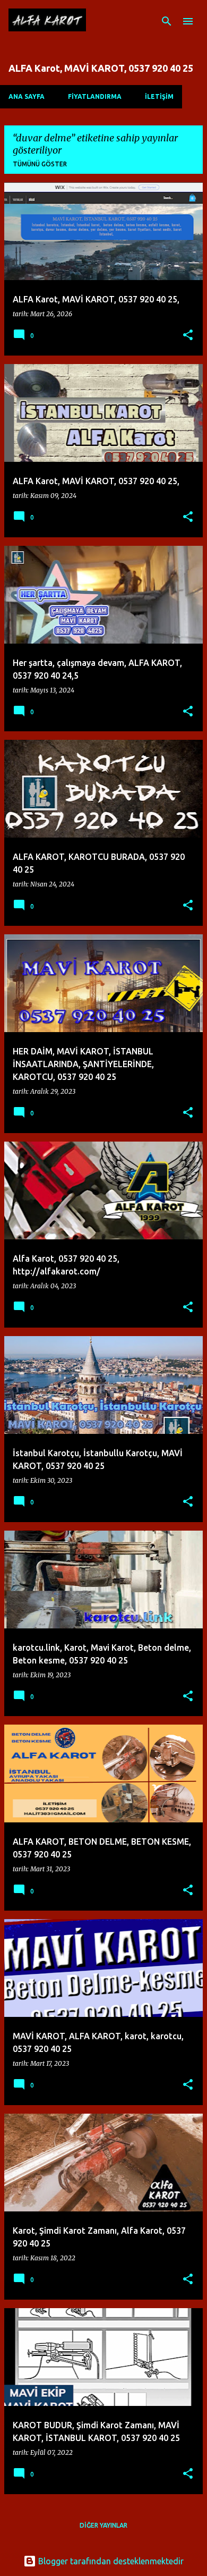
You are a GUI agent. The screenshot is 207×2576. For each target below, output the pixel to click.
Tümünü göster (40, 164)
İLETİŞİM (159, 96)
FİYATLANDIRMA (95, 96)
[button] (188, 336)
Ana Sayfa (27, 96)
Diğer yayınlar (103, 2525)
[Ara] (167, 21)
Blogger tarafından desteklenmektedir (110, 2561)
